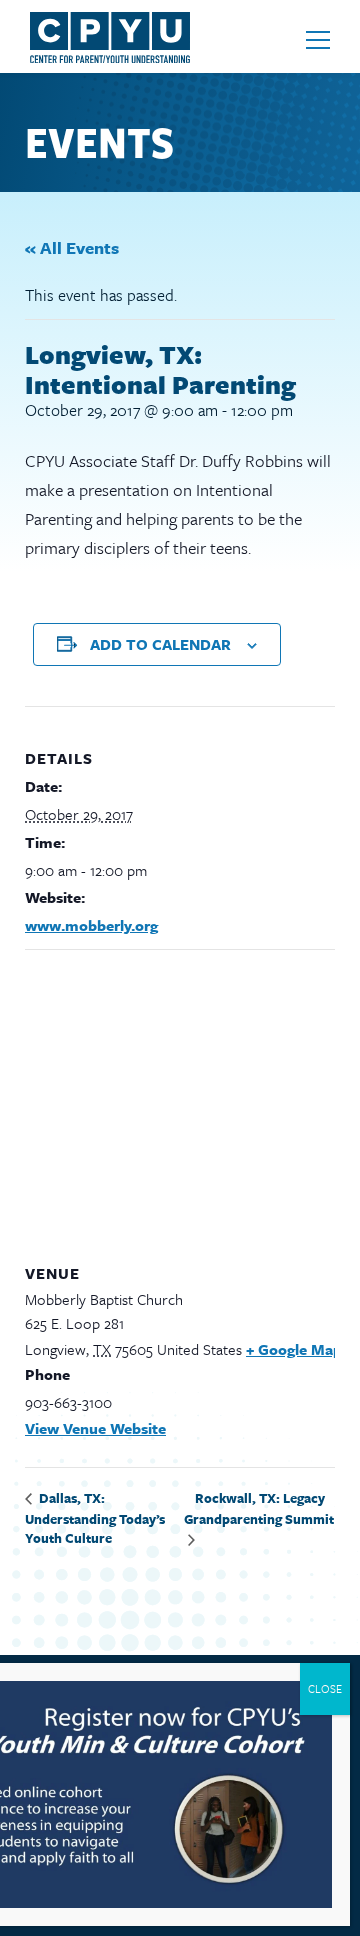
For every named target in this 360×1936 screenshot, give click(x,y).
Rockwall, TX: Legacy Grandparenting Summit (259, 1509)
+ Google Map (294, 1349)
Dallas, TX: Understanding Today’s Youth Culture (95, 1518)
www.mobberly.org (91, 925)
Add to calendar (160, 644)
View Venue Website (95, 1428)
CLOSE (325, 1688)
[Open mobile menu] (318, 40)
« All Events (72, 247)
